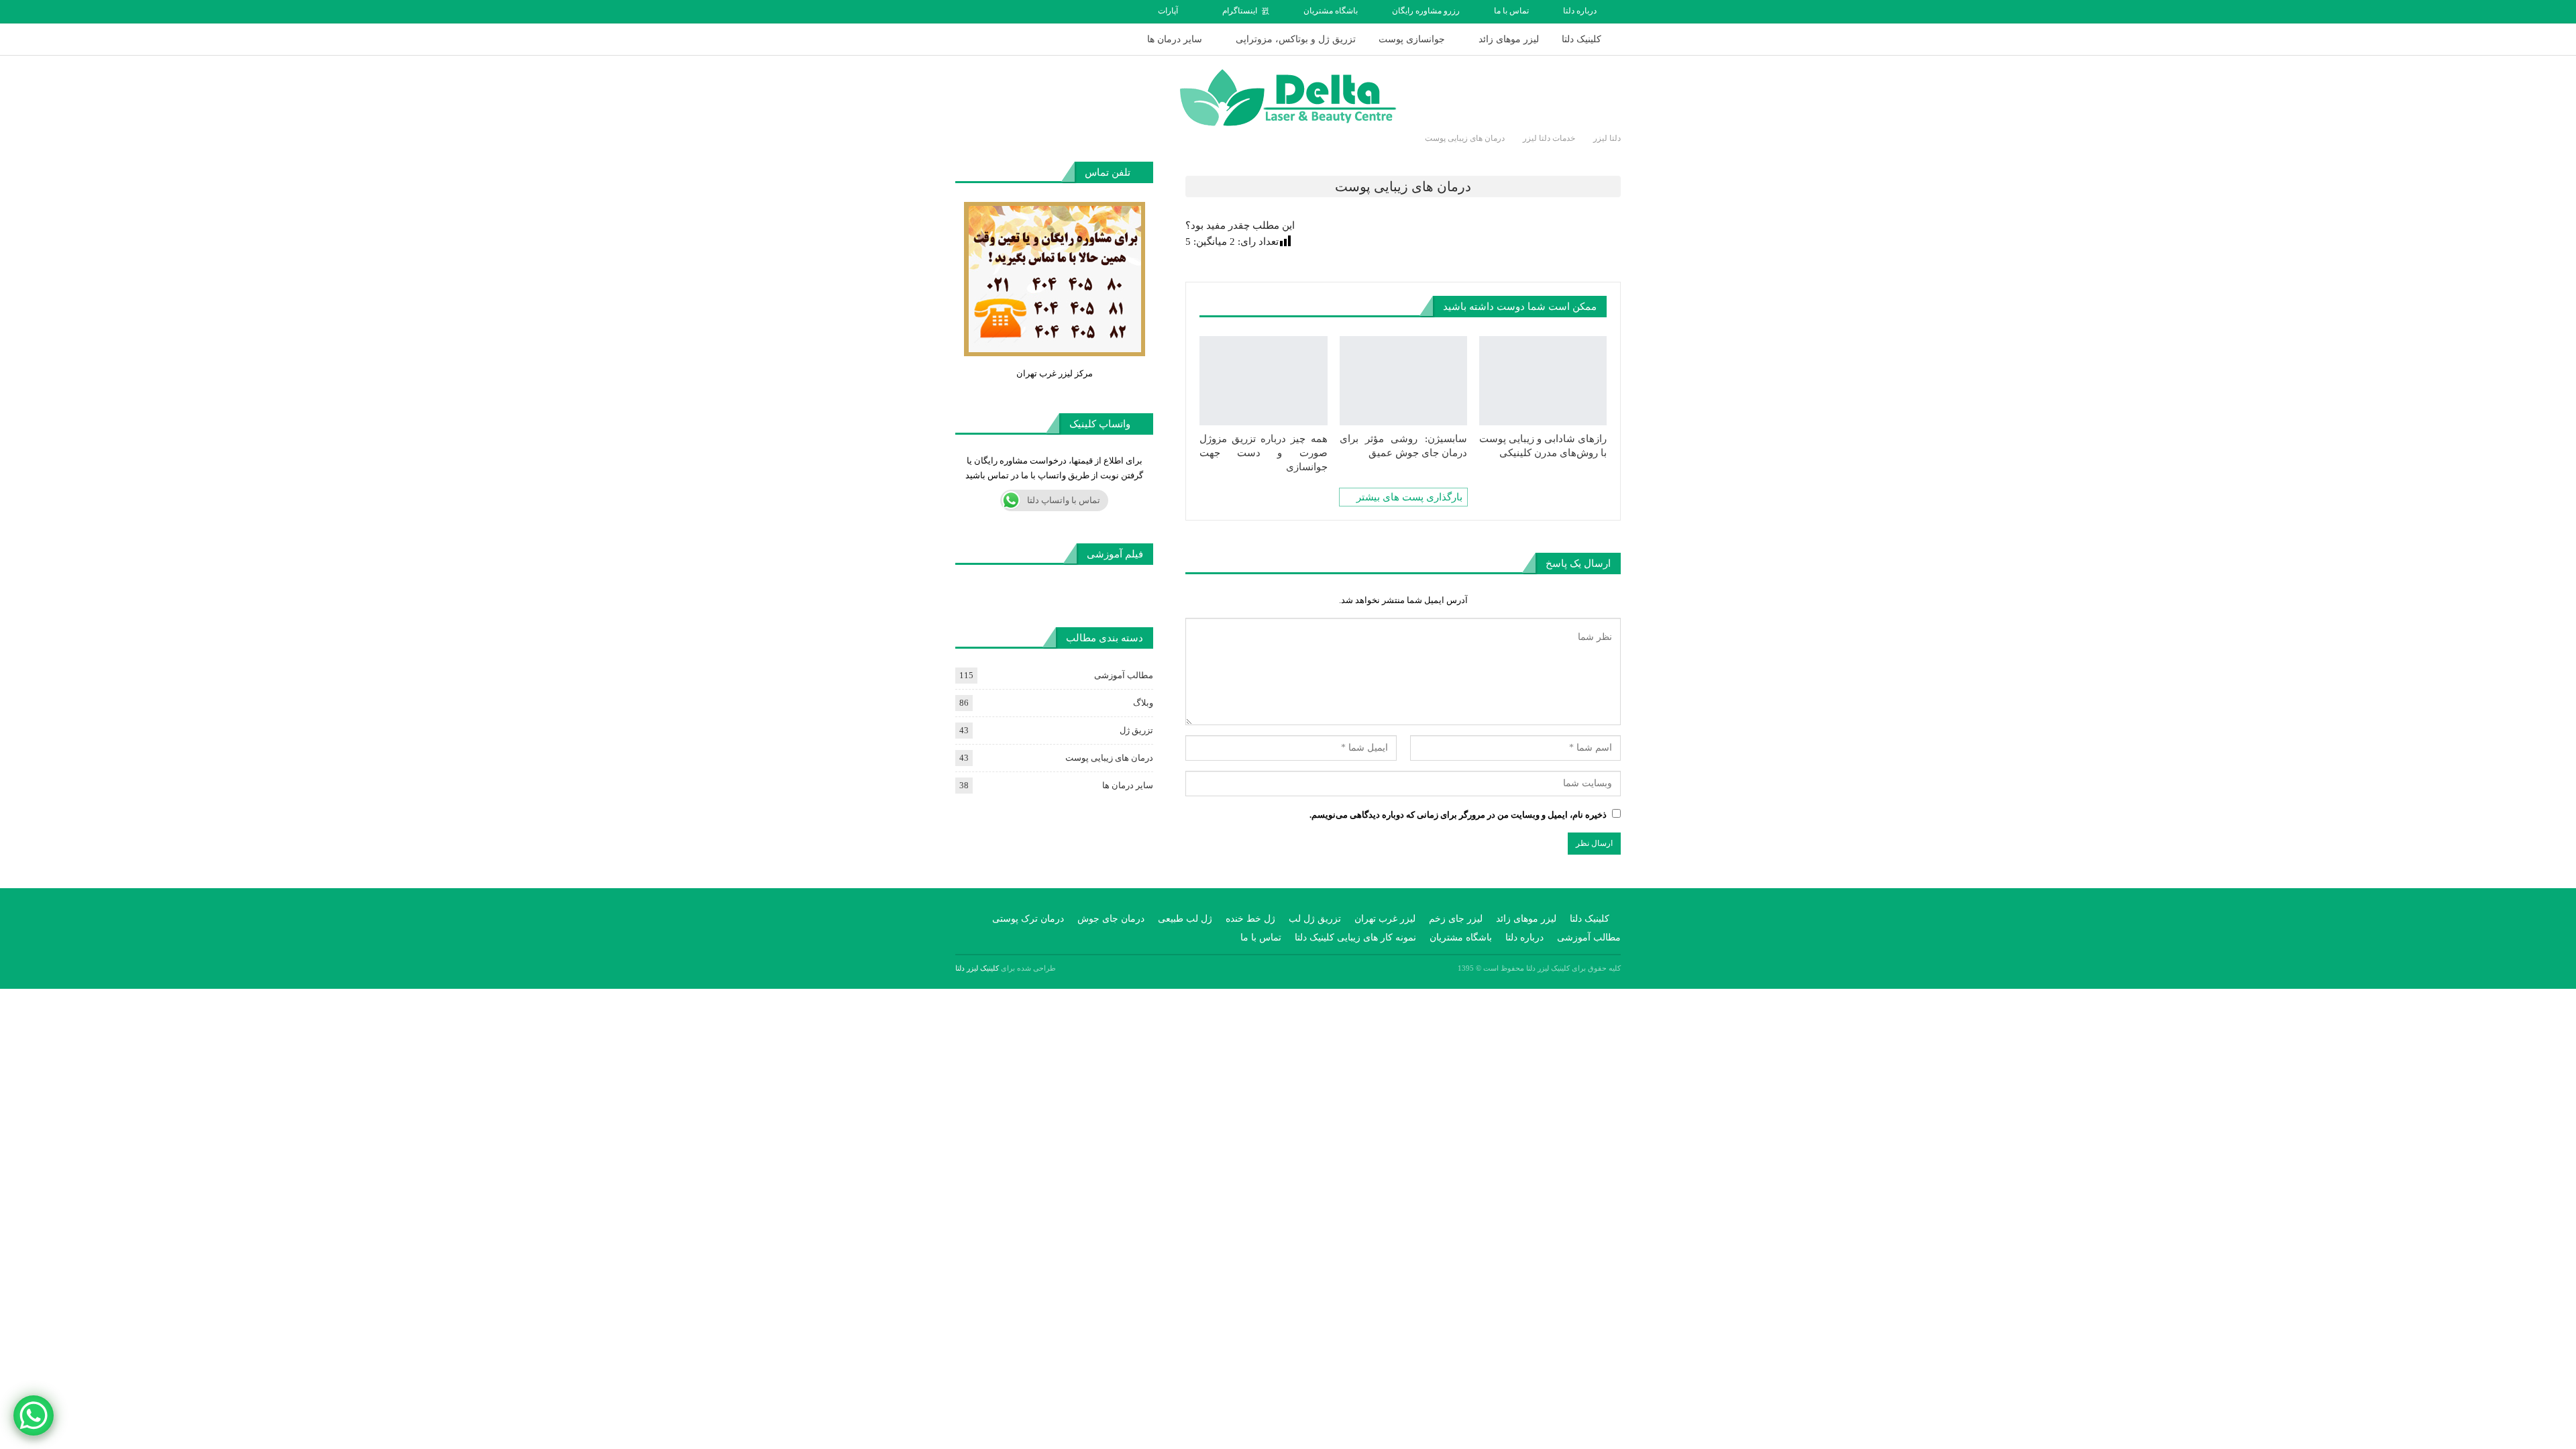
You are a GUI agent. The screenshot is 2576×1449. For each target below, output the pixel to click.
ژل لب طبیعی (1185, 919)
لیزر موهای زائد (1509, 39)
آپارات (1168, 11)
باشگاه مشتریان (1331, 11)
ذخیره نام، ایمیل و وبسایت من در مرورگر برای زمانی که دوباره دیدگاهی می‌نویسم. (1458, 815)
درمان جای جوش (1111, 919)
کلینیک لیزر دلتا (977, 968)
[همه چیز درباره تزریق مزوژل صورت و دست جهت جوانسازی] (1263, 381)
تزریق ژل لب (1315, 919)
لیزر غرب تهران (1385, 919)
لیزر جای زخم (1456, 919)
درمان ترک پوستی (1028, 919)
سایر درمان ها (1175, 39)
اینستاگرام (1240, 11)
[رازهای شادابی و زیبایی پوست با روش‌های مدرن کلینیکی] (1543, 381)
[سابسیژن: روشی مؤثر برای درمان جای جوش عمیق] (1403, 381)
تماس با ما (1511, 11)
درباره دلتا (1580, 11)
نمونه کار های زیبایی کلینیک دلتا (1355, 937)
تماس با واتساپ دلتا (1064, 500)
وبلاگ (1143, 703)
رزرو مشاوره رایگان (1426, 11)
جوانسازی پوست (1412, 39)
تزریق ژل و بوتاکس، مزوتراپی (1296, 39)
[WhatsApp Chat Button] (34, 1415)
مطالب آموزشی (1124, 675)
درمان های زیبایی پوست (1109, 758)
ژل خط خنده (1250, 919)
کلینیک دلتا (1581, 39)
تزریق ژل (1136, 730)
